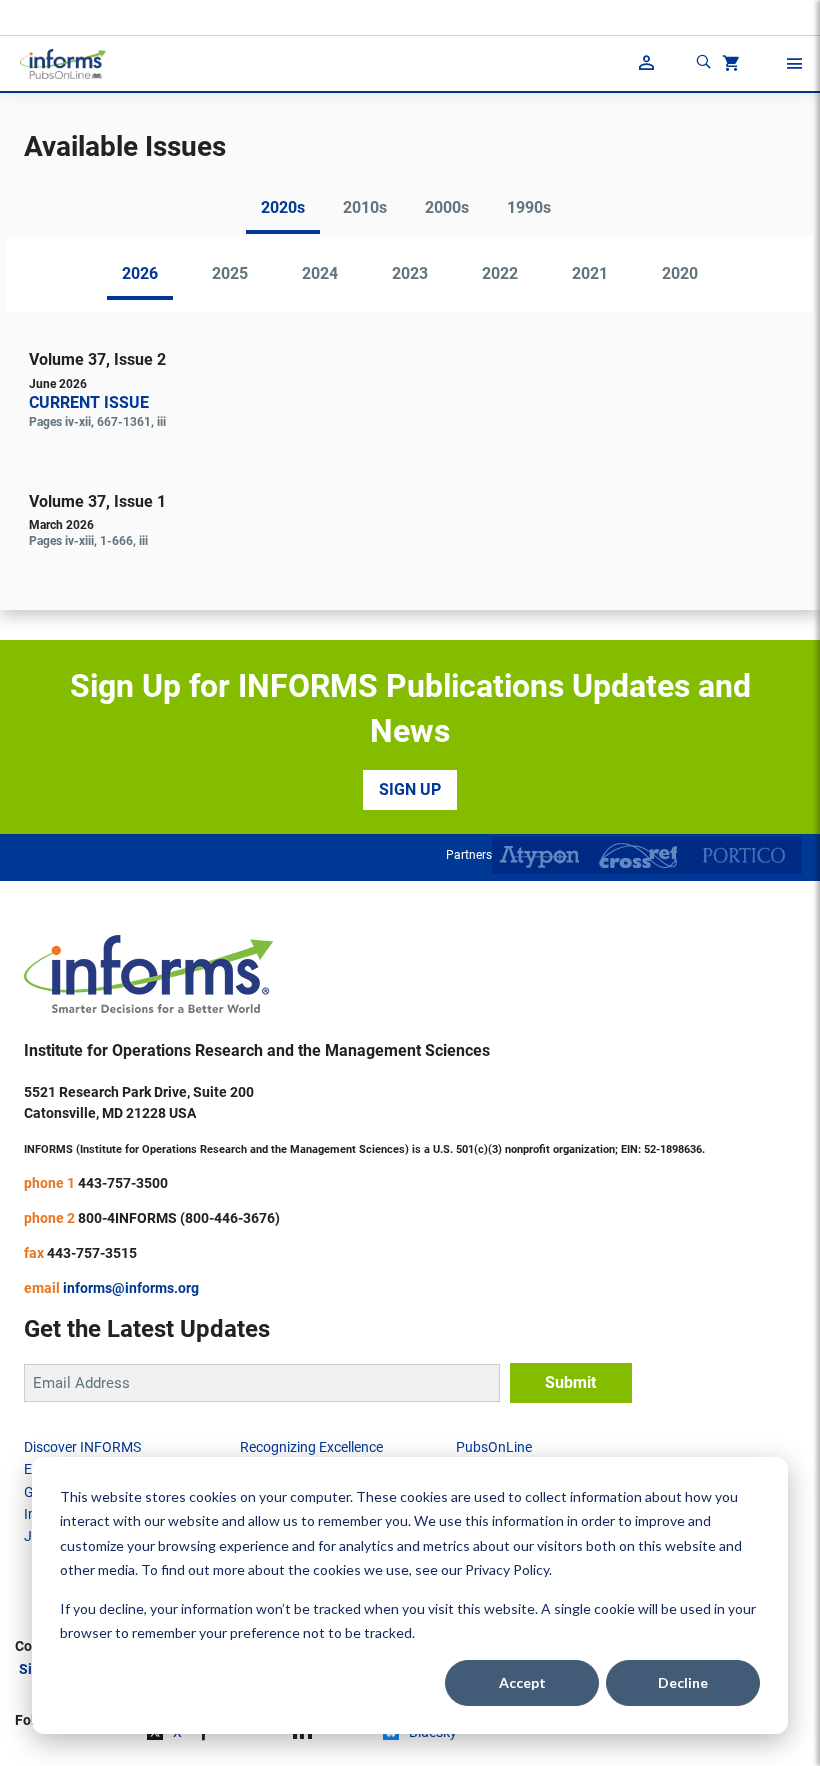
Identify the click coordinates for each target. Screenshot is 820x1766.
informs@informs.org (131, 1288)
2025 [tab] (230, 273)
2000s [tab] (447, 207)
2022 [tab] (500, 273)
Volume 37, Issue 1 (97, 501)
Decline (683, 1682)
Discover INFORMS (82, 1447)
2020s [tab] (283, 207)
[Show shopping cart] (729, 66)
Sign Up (410, 789)
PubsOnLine (494, 1447)
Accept (522, 1682)
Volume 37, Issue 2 (97, 359)
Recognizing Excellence (311, 1447)
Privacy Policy (507, 1569)
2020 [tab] (680, 273)
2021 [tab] (590, 273)
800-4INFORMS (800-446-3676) (179, 1218)
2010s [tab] (365, 207)
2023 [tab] (410, 273)
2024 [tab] (320, 273)
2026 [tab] (140, 273)
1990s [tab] (529, 207)
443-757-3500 (123, 1183)
